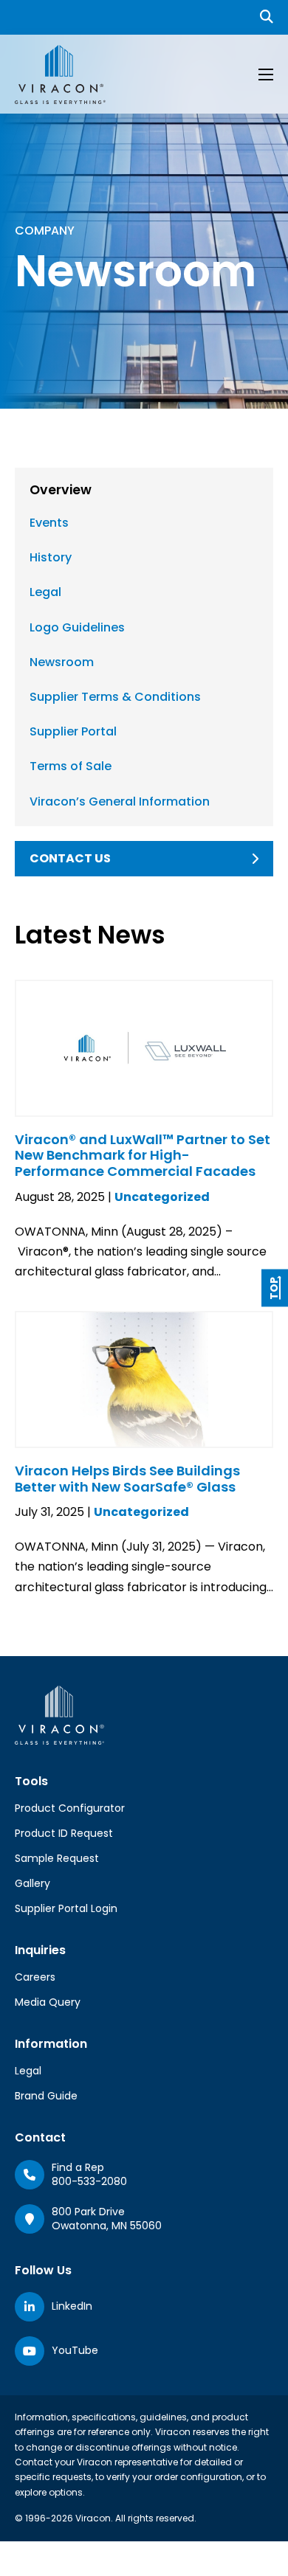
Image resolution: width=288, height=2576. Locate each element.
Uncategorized (162, 1197)
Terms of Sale (71, 766)
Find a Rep (78, 2167)
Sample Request (57, 1858)
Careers (35, 1977)
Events (49, 523)
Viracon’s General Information (120, 801)
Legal (45, 592)
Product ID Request (64, 1833)
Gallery (32, 1883)
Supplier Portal (73, 731)
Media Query (48, 2002)
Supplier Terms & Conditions (115, 697)
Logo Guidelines (77, 627)
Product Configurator (70, 1808)
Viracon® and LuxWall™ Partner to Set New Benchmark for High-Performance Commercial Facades (143, 1155)
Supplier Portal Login (66, 1908)
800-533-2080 (89, 2181)
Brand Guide (46, 2096)
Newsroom (62, 662)
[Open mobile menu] (266, 75)
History (51, 557)
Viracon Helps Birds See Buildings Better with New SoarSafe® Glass (127, 1479)
